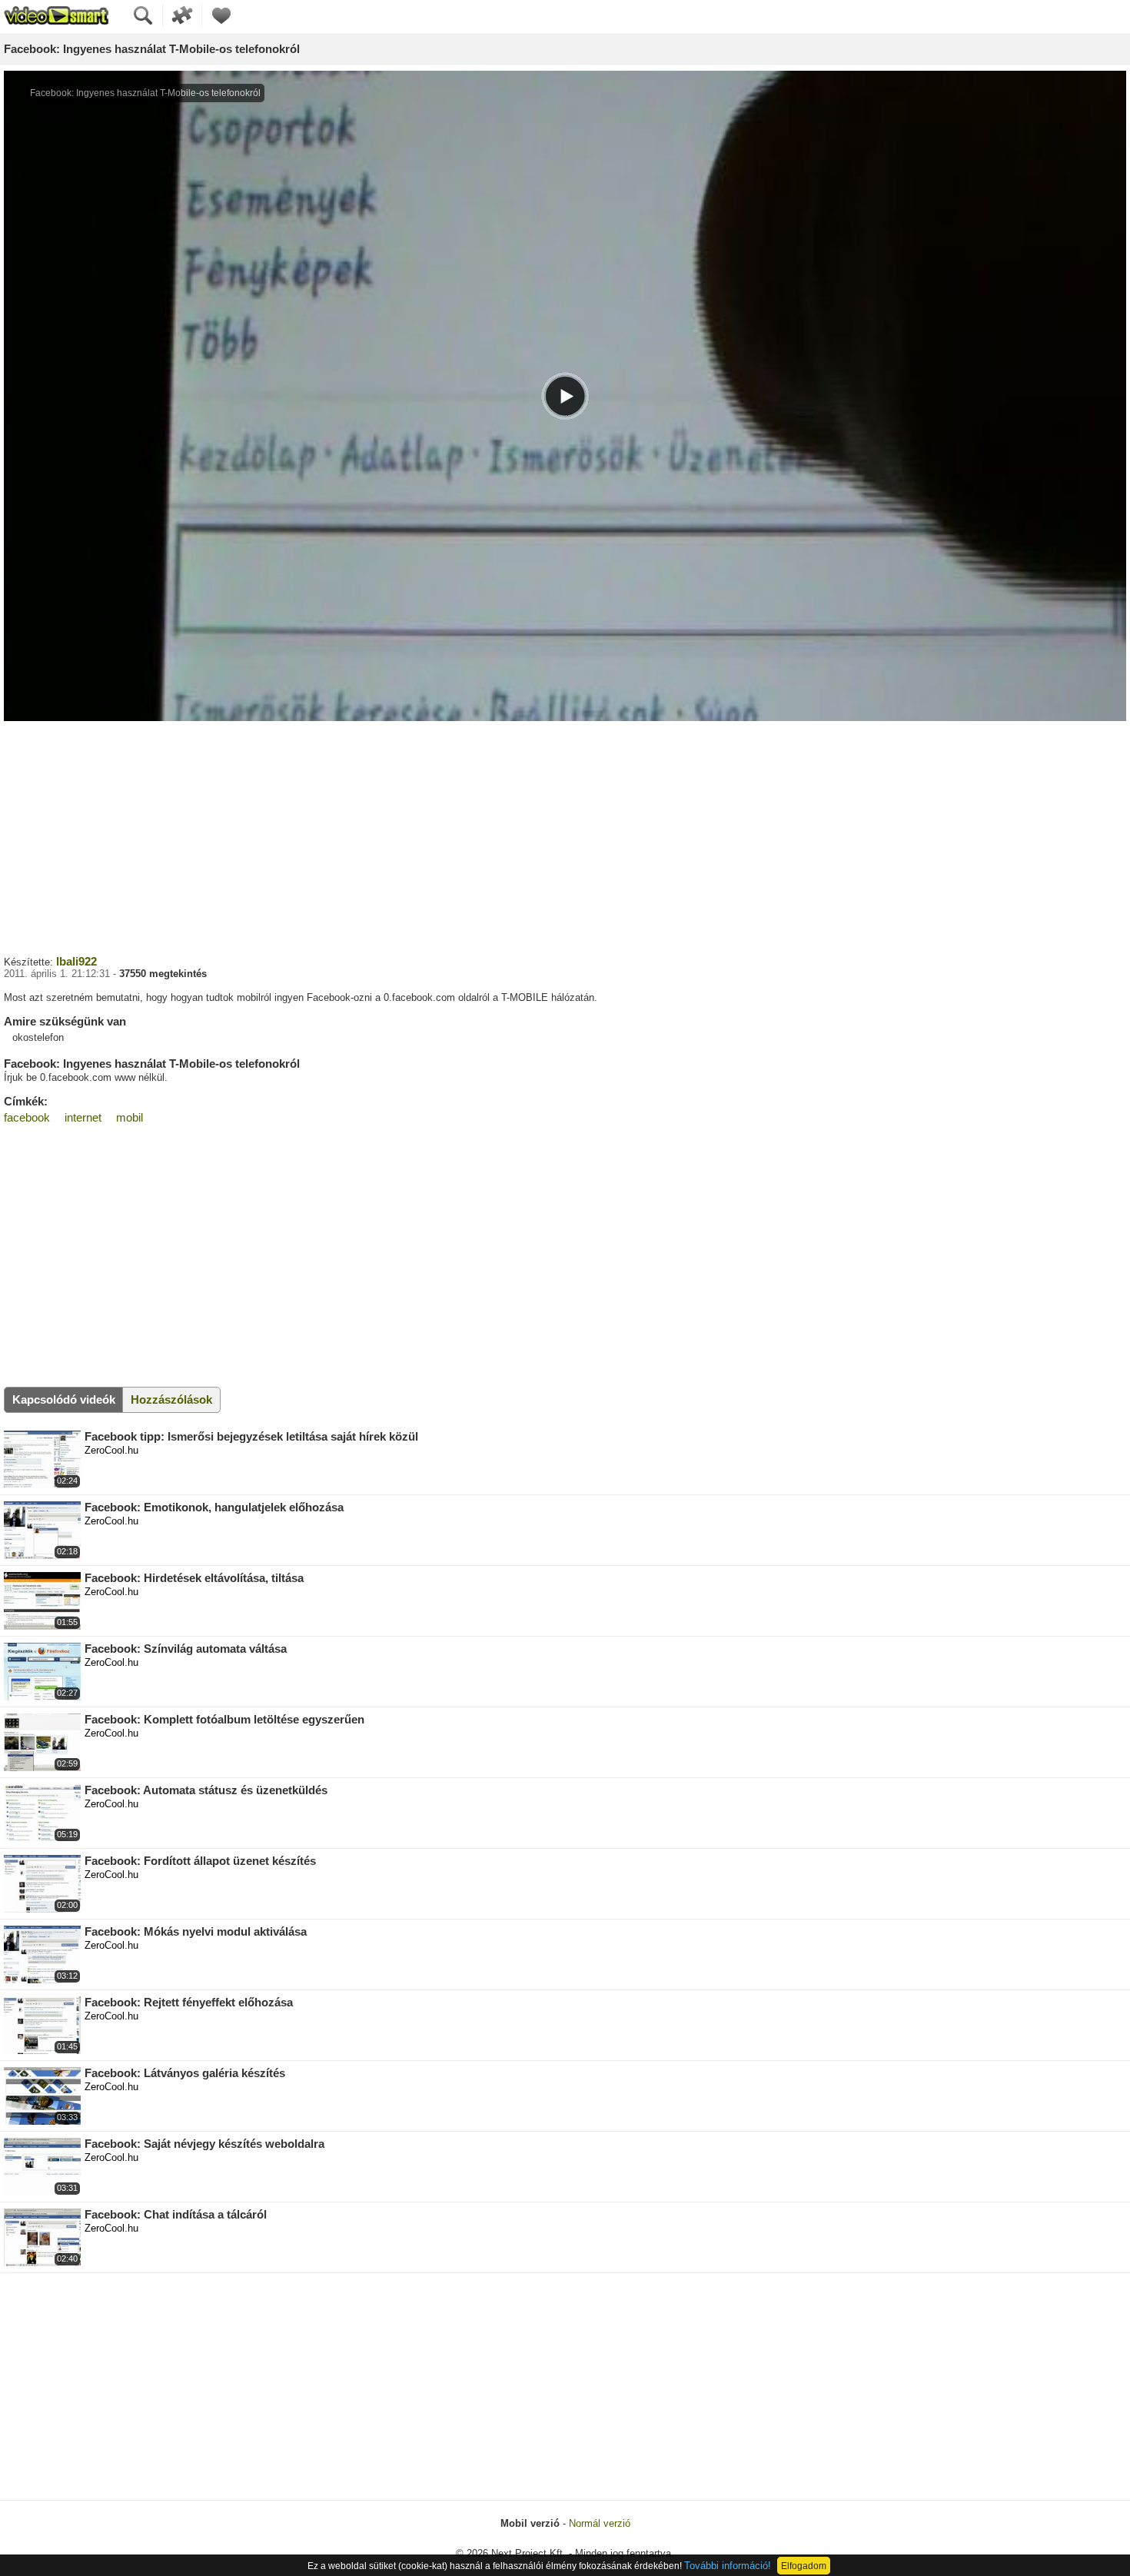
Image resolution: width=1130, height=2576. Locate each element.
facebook (27, 1117)
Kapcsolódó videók (64, 1399)
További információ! (728, 2566)
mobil (130, 1117)
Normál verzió (600, 2523)
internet (83, 1117)
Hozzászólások (171, 1399)
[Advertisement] (565, 836)
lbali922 (76, 961)
